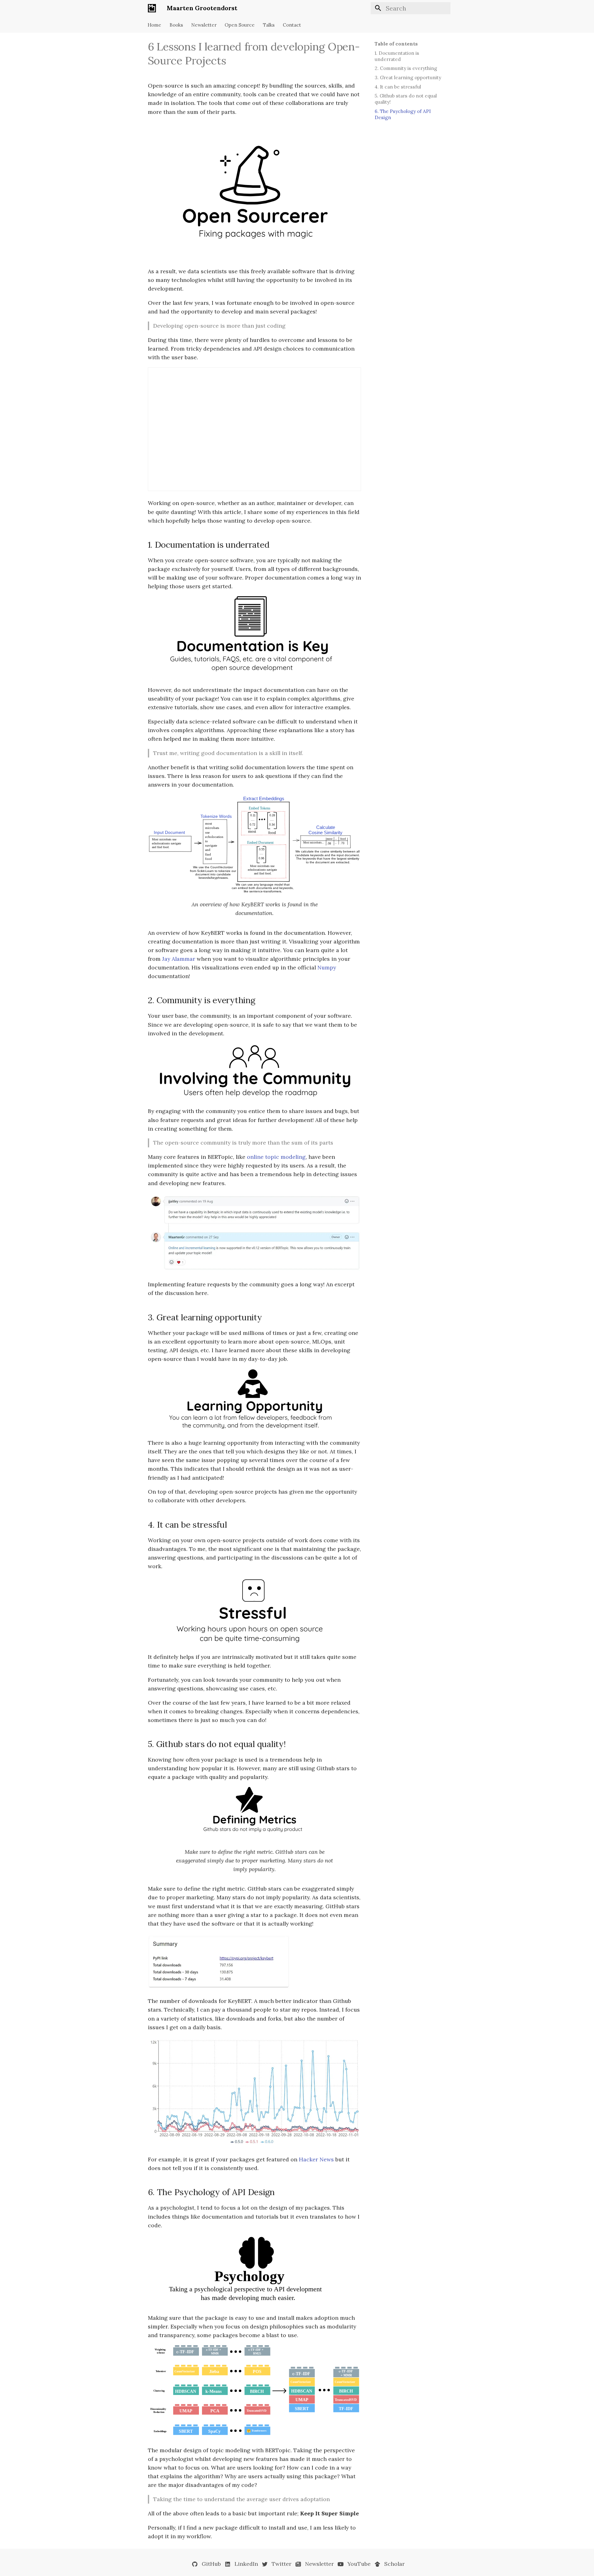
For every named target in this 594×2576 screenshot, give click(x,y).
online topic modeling (276, 1157)
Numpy (327, 967)
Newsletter (204, 25)
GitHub (211, 2564)
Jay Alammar (179, 959)
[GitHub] (195, 2565)
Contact (292, 25)
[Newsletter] (298, 2565)
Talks (269, 25)
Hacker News (316, 2159)
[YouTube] (340, 2565)
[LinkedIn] (228, 2565)
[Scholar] (377, 2565)
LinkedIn (246, 2564)
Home (155, 25)
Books (176, 25)
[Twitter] (265, 2565)
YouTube (359, 2564)
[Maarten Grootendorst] (152, 8)
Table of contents (396, 44)
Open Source (240, 25)
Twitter (282, 2564)
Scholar (394, 2564)
